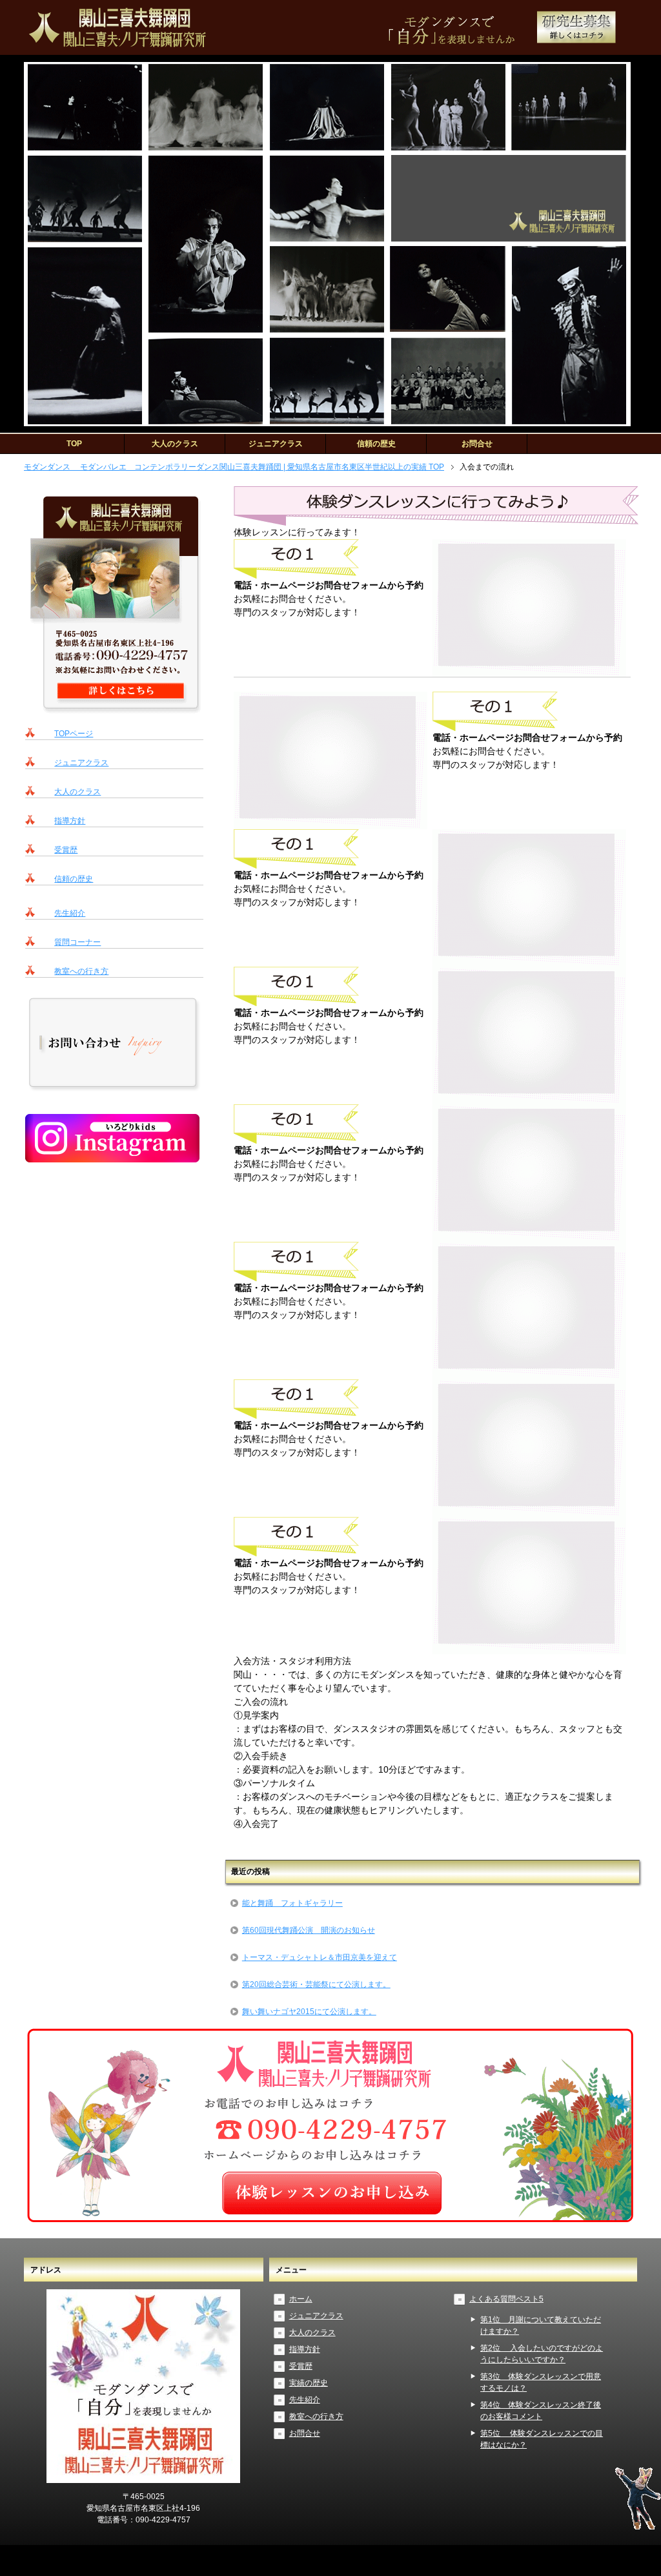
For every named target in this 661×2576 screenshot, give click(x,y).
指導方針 (70, 821)
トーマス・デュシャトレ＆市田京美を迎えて (320, 1957)
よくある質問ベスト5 (506, 2299)
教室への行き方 (81, 971)
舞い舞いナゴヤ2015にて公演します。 (309, 2012)
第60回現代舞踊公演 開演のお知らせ (309, 1930)
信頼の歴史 (376, 444)
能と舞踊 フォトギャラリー (292, 1903)
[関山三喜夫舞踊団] (114, 1087)
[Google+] (576, 41)
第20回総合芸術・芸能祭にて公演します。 (316, 1984)
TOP (74, 444)
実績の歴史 (309, 2383)
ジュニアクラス (276, 444)
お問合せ (477, 444)
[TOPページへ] (114, 709)
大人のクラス (175, 444)
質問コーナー (77, 942)
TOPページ (74, 734)
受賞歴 (66, 850)
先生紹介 (70, 913)
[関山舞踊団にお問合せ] (330, 2217)
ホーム (301, 2299)
